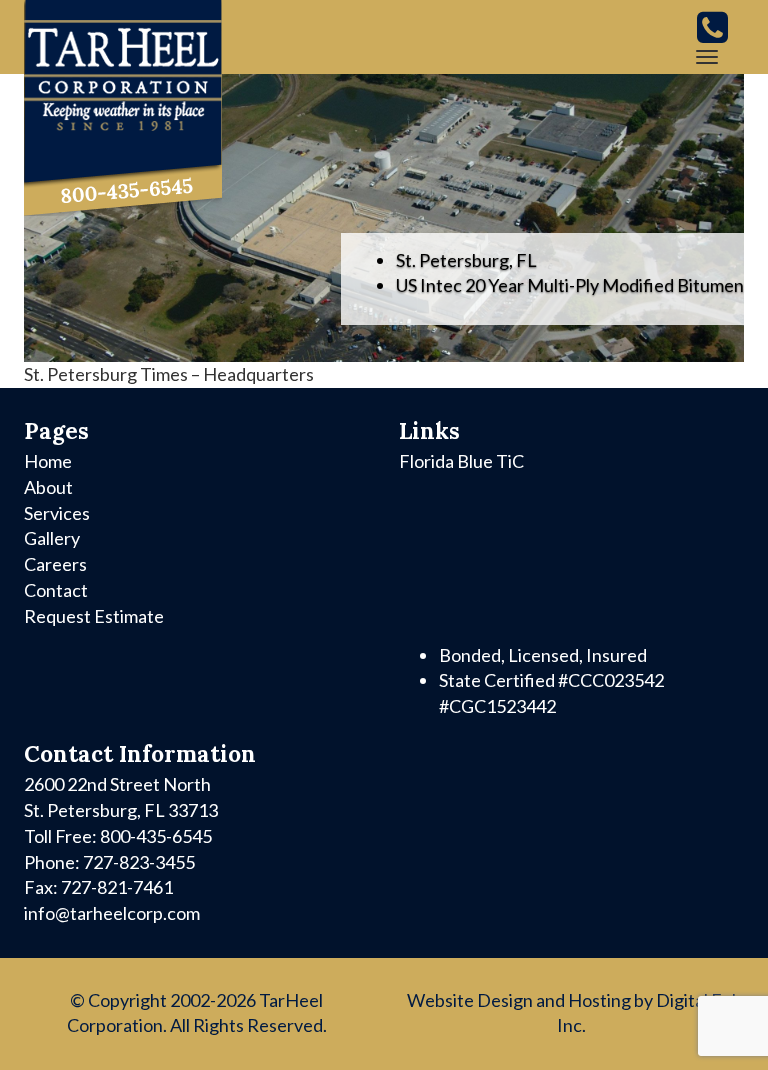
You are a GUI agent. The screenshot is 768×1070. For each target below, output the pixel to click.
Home (48, 461)
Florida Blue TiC (461, 461)
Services (57, 513)
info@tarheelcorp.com (112, 913)
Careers (55, 564)
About (48, 487)
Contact (56, 590)
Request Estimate (94, 616)
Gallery (52, 538)
